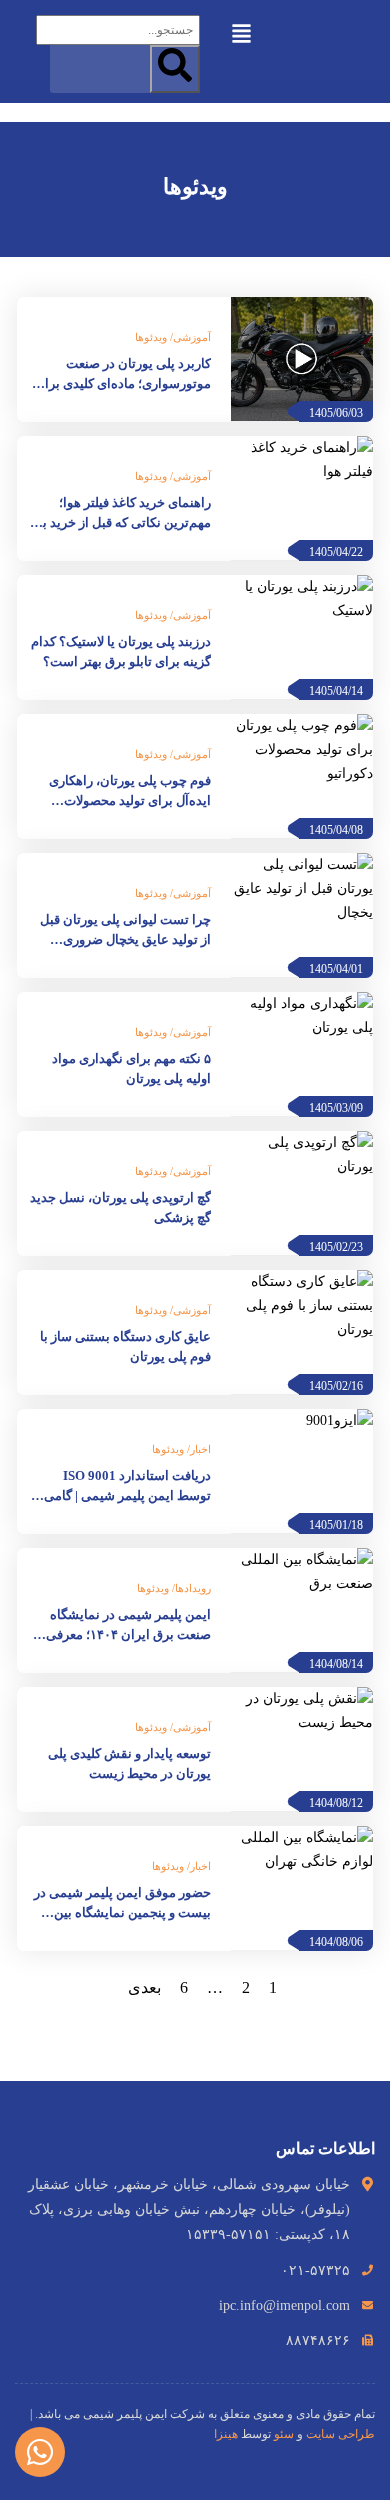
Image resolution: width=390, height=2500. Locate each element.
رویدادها (193, 1588)
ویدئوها (151, 337)
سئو (284, 2434)
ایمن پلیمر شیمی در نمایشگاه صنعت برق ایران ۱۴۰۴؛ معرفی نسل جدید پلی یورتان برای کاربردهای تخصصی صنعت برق (128, 1626)
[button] (242, 31)
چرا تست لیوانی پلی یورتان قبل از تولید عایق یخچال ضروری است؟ (125, 931)
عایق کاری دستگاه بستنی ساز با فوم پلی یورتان (125, 1346)
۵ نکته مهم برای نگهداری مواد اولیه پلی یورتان (131, 1068)
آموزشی (192, 337)
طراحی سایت (340, 2434)
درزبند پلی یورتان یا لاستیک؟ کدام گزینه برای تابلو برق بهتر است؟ (121, 651)
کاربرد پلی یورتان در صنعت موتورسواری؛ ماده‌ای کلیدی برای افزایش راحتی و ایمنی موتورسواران (123, 375)
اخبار (200, 1449)
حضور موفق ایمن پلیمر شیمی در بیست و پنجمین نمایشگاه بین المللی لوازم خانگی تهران (122, 1904)
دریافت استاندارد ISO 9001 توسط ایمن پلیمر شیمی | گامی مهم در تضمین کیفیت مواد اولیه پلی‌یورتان (126, 1487)
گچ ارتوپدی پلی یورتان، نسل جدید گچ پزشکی (120, 1207)
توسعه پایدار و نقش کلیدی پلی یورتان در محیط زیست (129, 1763)
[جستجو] (175, 69)
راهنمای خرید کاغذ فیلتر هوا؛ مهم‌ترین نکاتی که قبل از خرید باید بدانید (119, 514)
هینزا (226, 2434)
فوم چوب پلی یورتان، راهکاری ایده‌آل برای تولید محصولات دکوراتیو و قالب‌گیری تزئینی (130, 792)
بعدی (144, 1987)
